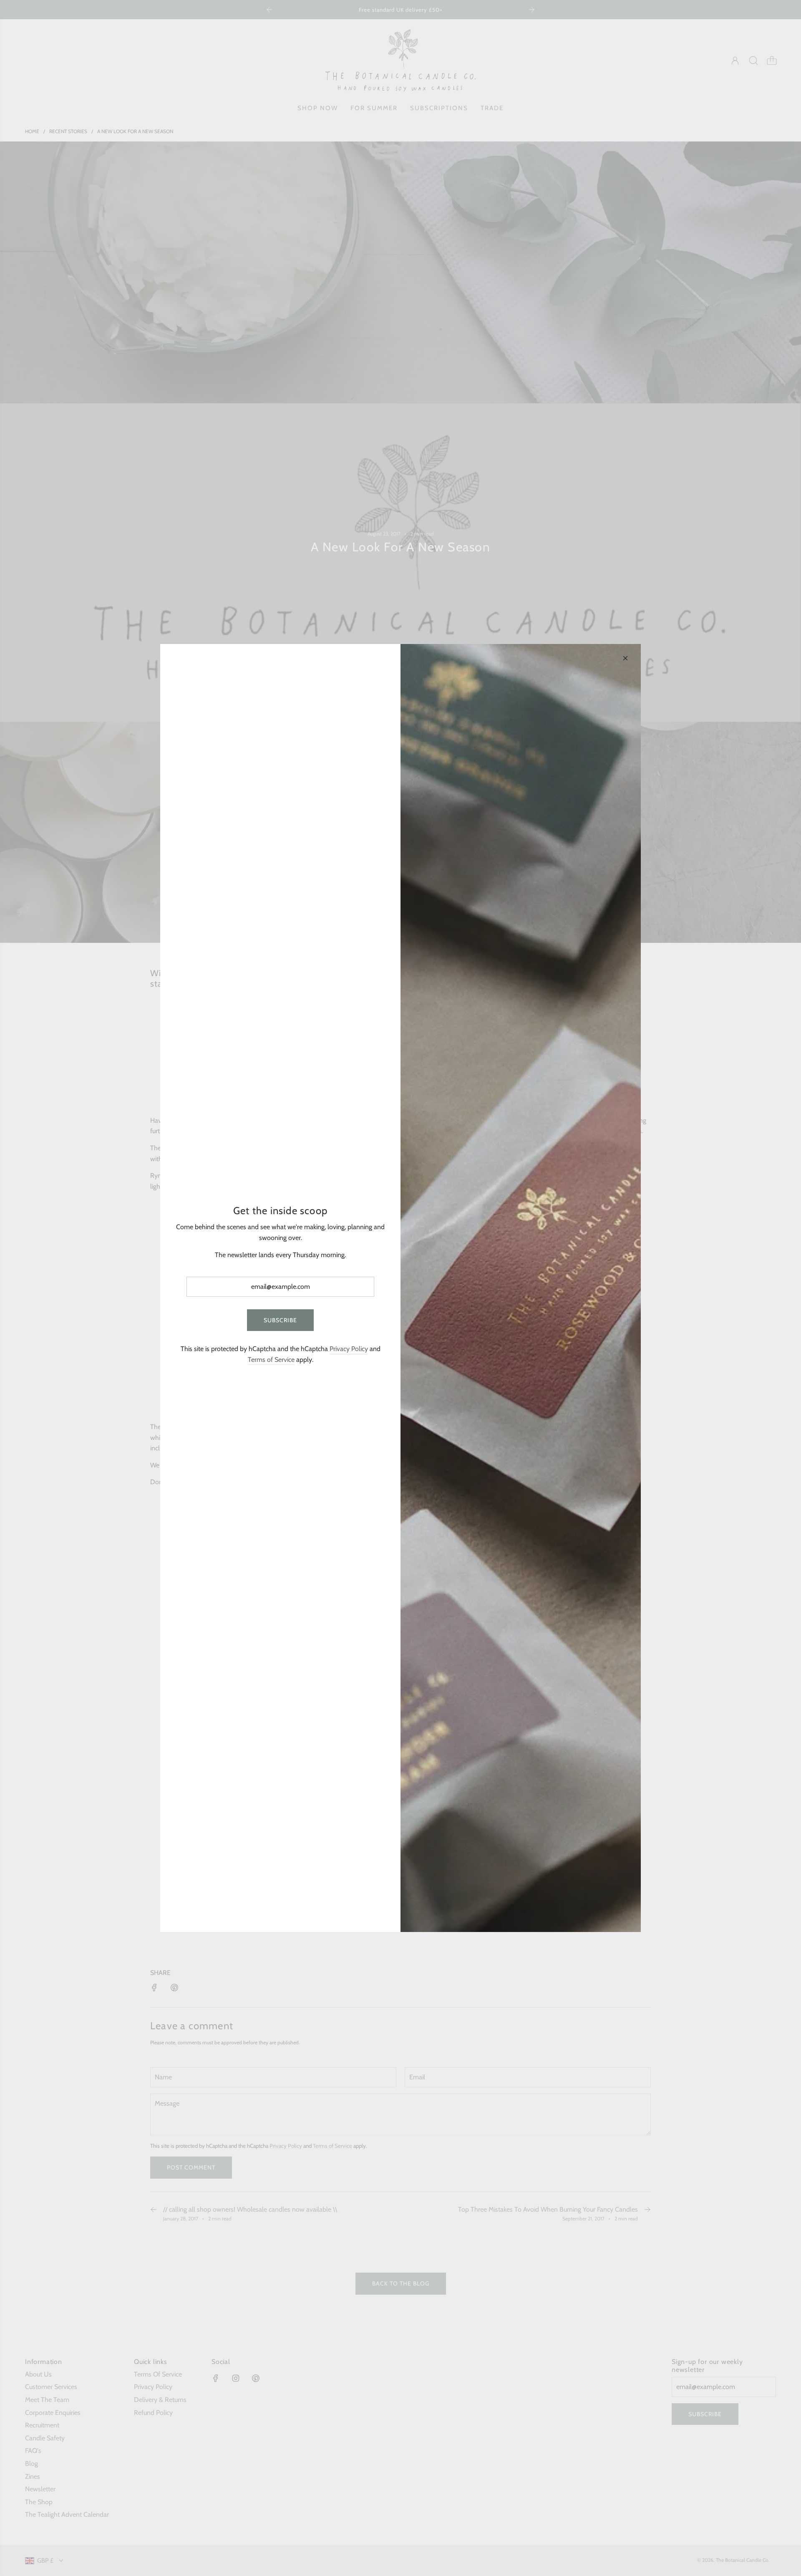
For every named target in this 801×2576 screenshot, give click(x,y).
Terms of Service (271, 1360)
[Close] (625, 658)
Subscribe (280, 1320)
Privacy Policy (349, 1349)
